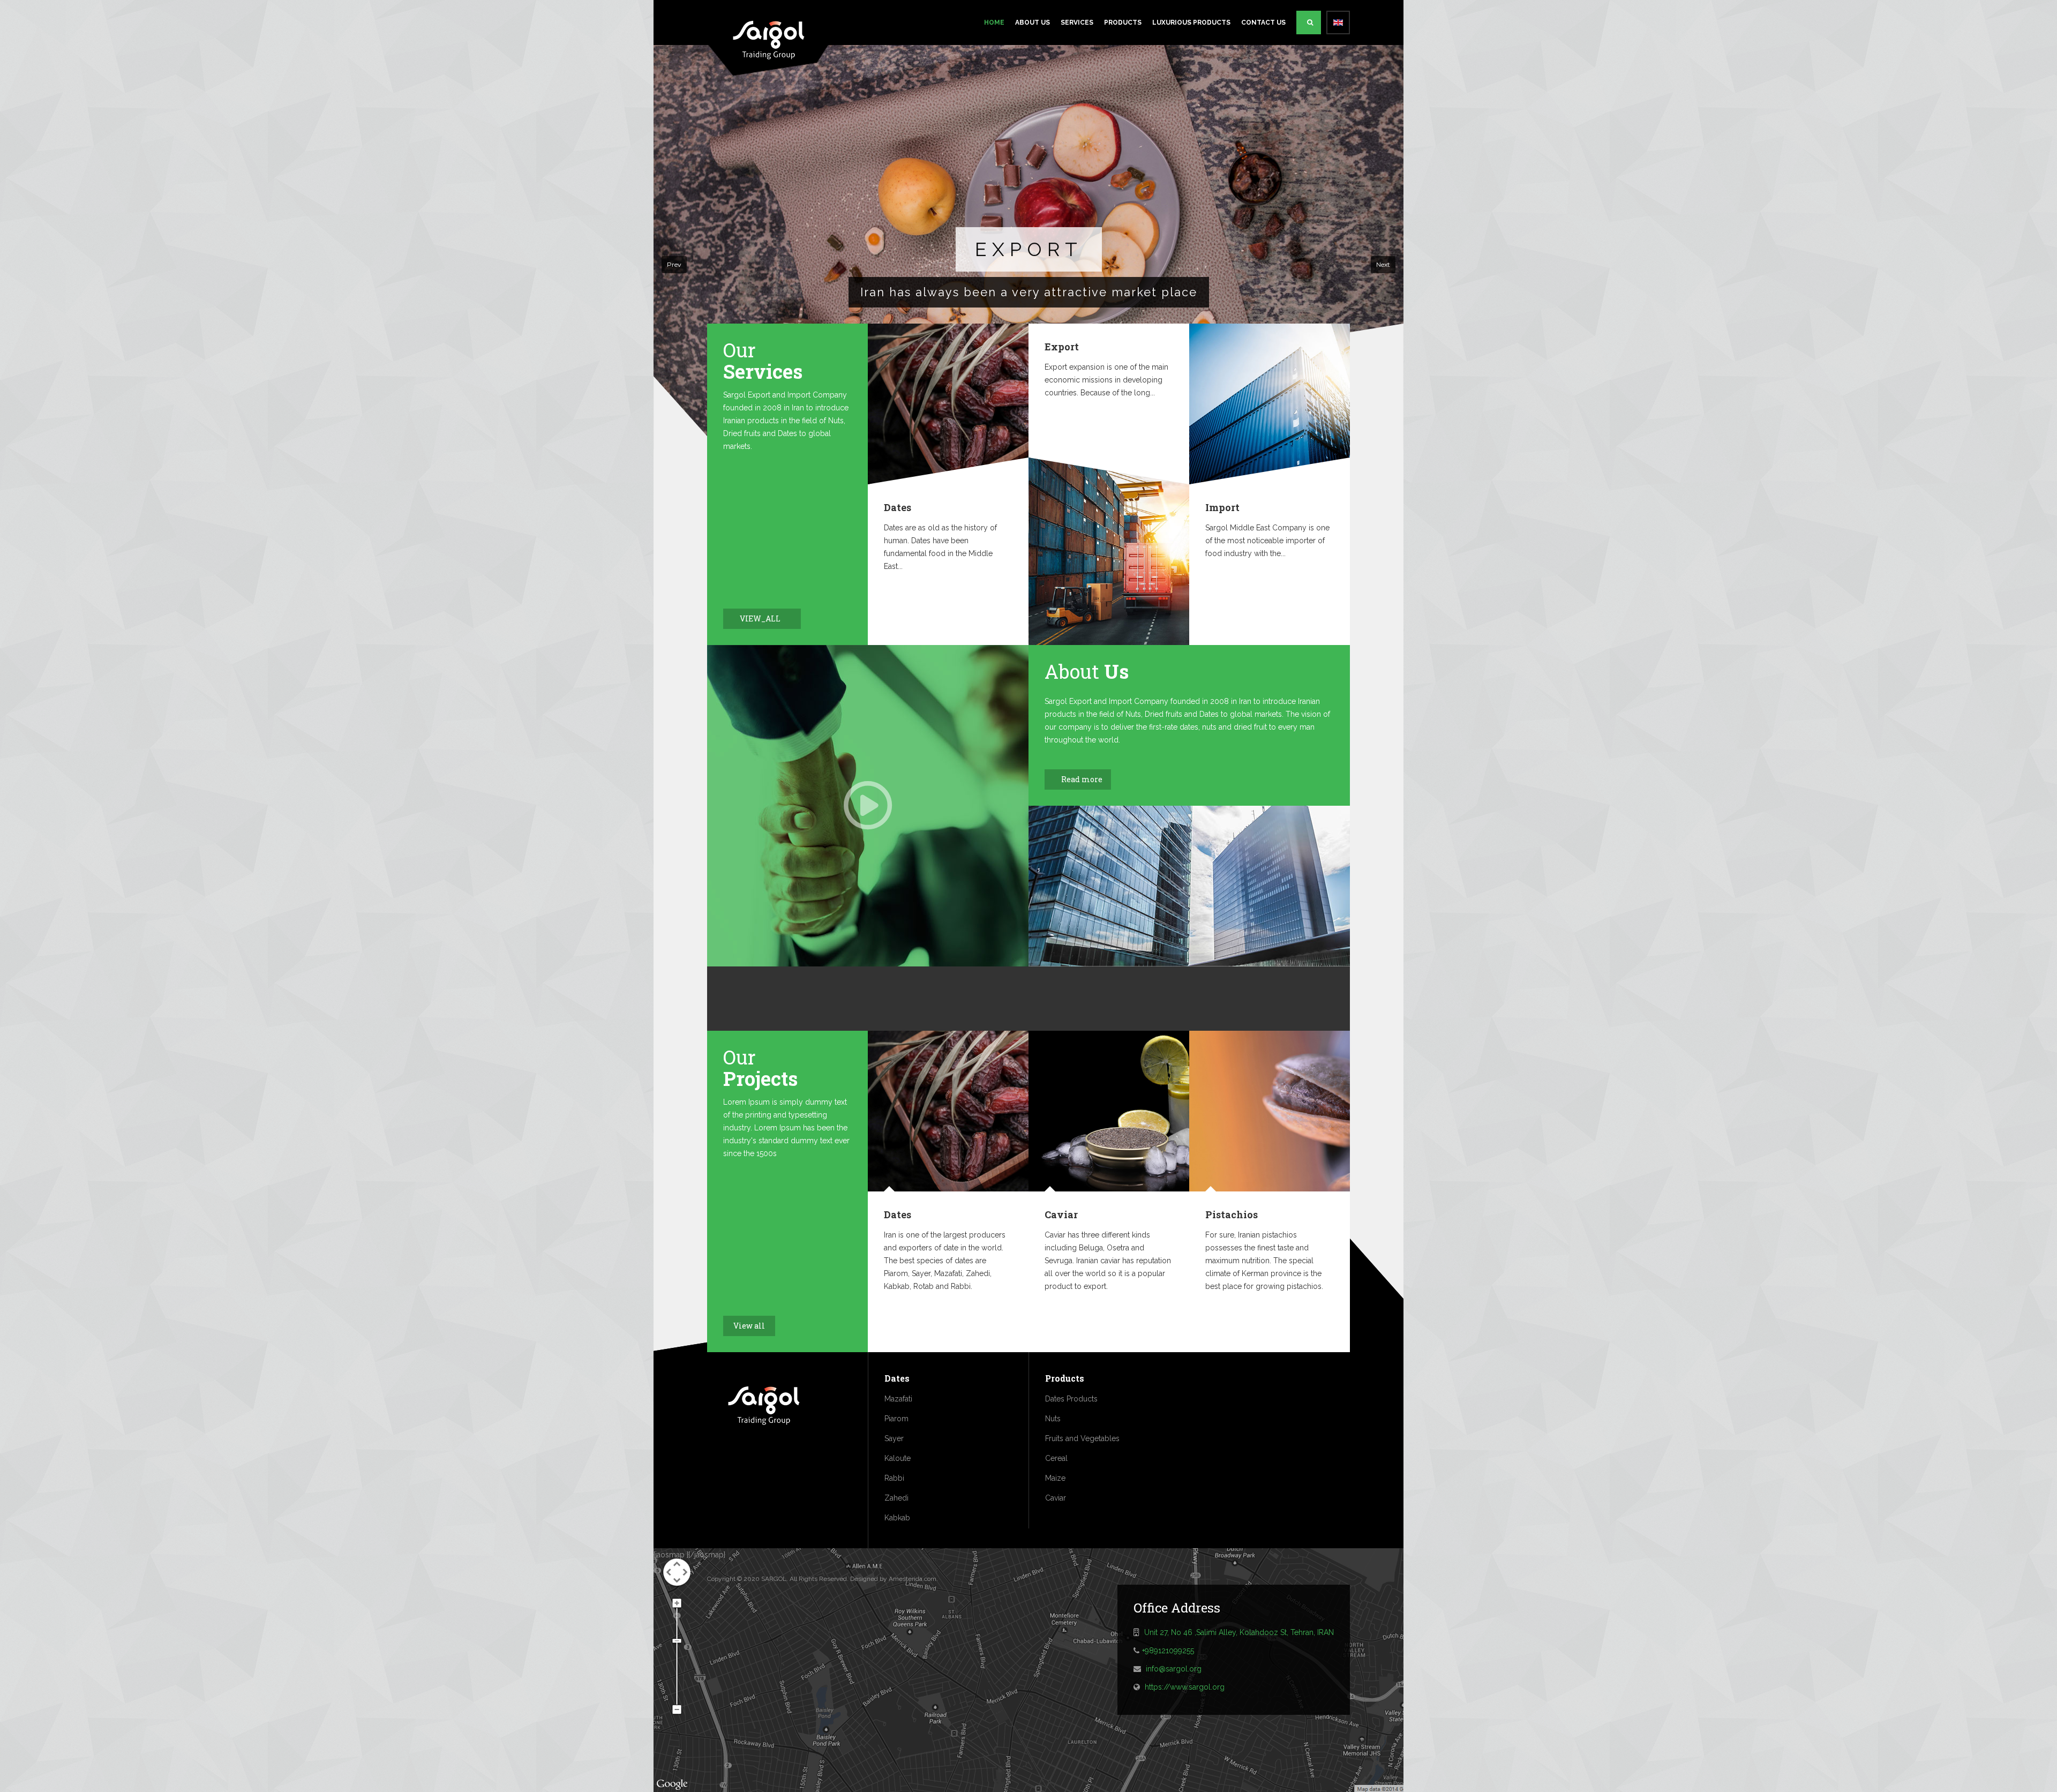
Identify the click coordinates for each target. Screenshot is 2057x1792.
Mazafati (898, 1399)
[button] (674, 265)
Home (994, 23)
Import (1222, 507)
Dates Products (1071, 1399)
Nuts (1053, 1419)
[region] (1028, 265)
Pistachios (1232, 1214)
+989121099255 (1168, 1651)
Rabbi (894, 1478)
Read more (1082, 779)
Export (1062, 347)
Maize (1055, 1478)
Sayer (894, 1438)
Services (1077, 23)
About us (1033, 23)
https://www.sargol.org (1185, 1687)
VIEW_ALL (761, 618)
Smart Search (1309, 23)
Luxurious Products (1191, 23)
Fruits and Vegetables (1082, 1438)
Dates (898, 507)
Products (1123, 23)
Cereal (1056, 1458)
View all (749, 1326)
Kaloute (898, 1458)
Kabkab (897, 1518)
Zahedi (896, 1498)
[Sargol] (769, 36)
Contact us (1263, 23)
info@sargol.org (1174, 1669)
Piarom (896, 1419)
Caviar (1061, 1214)
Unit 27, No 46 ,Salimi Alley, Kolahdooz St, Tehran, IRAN (1239, 1632)
